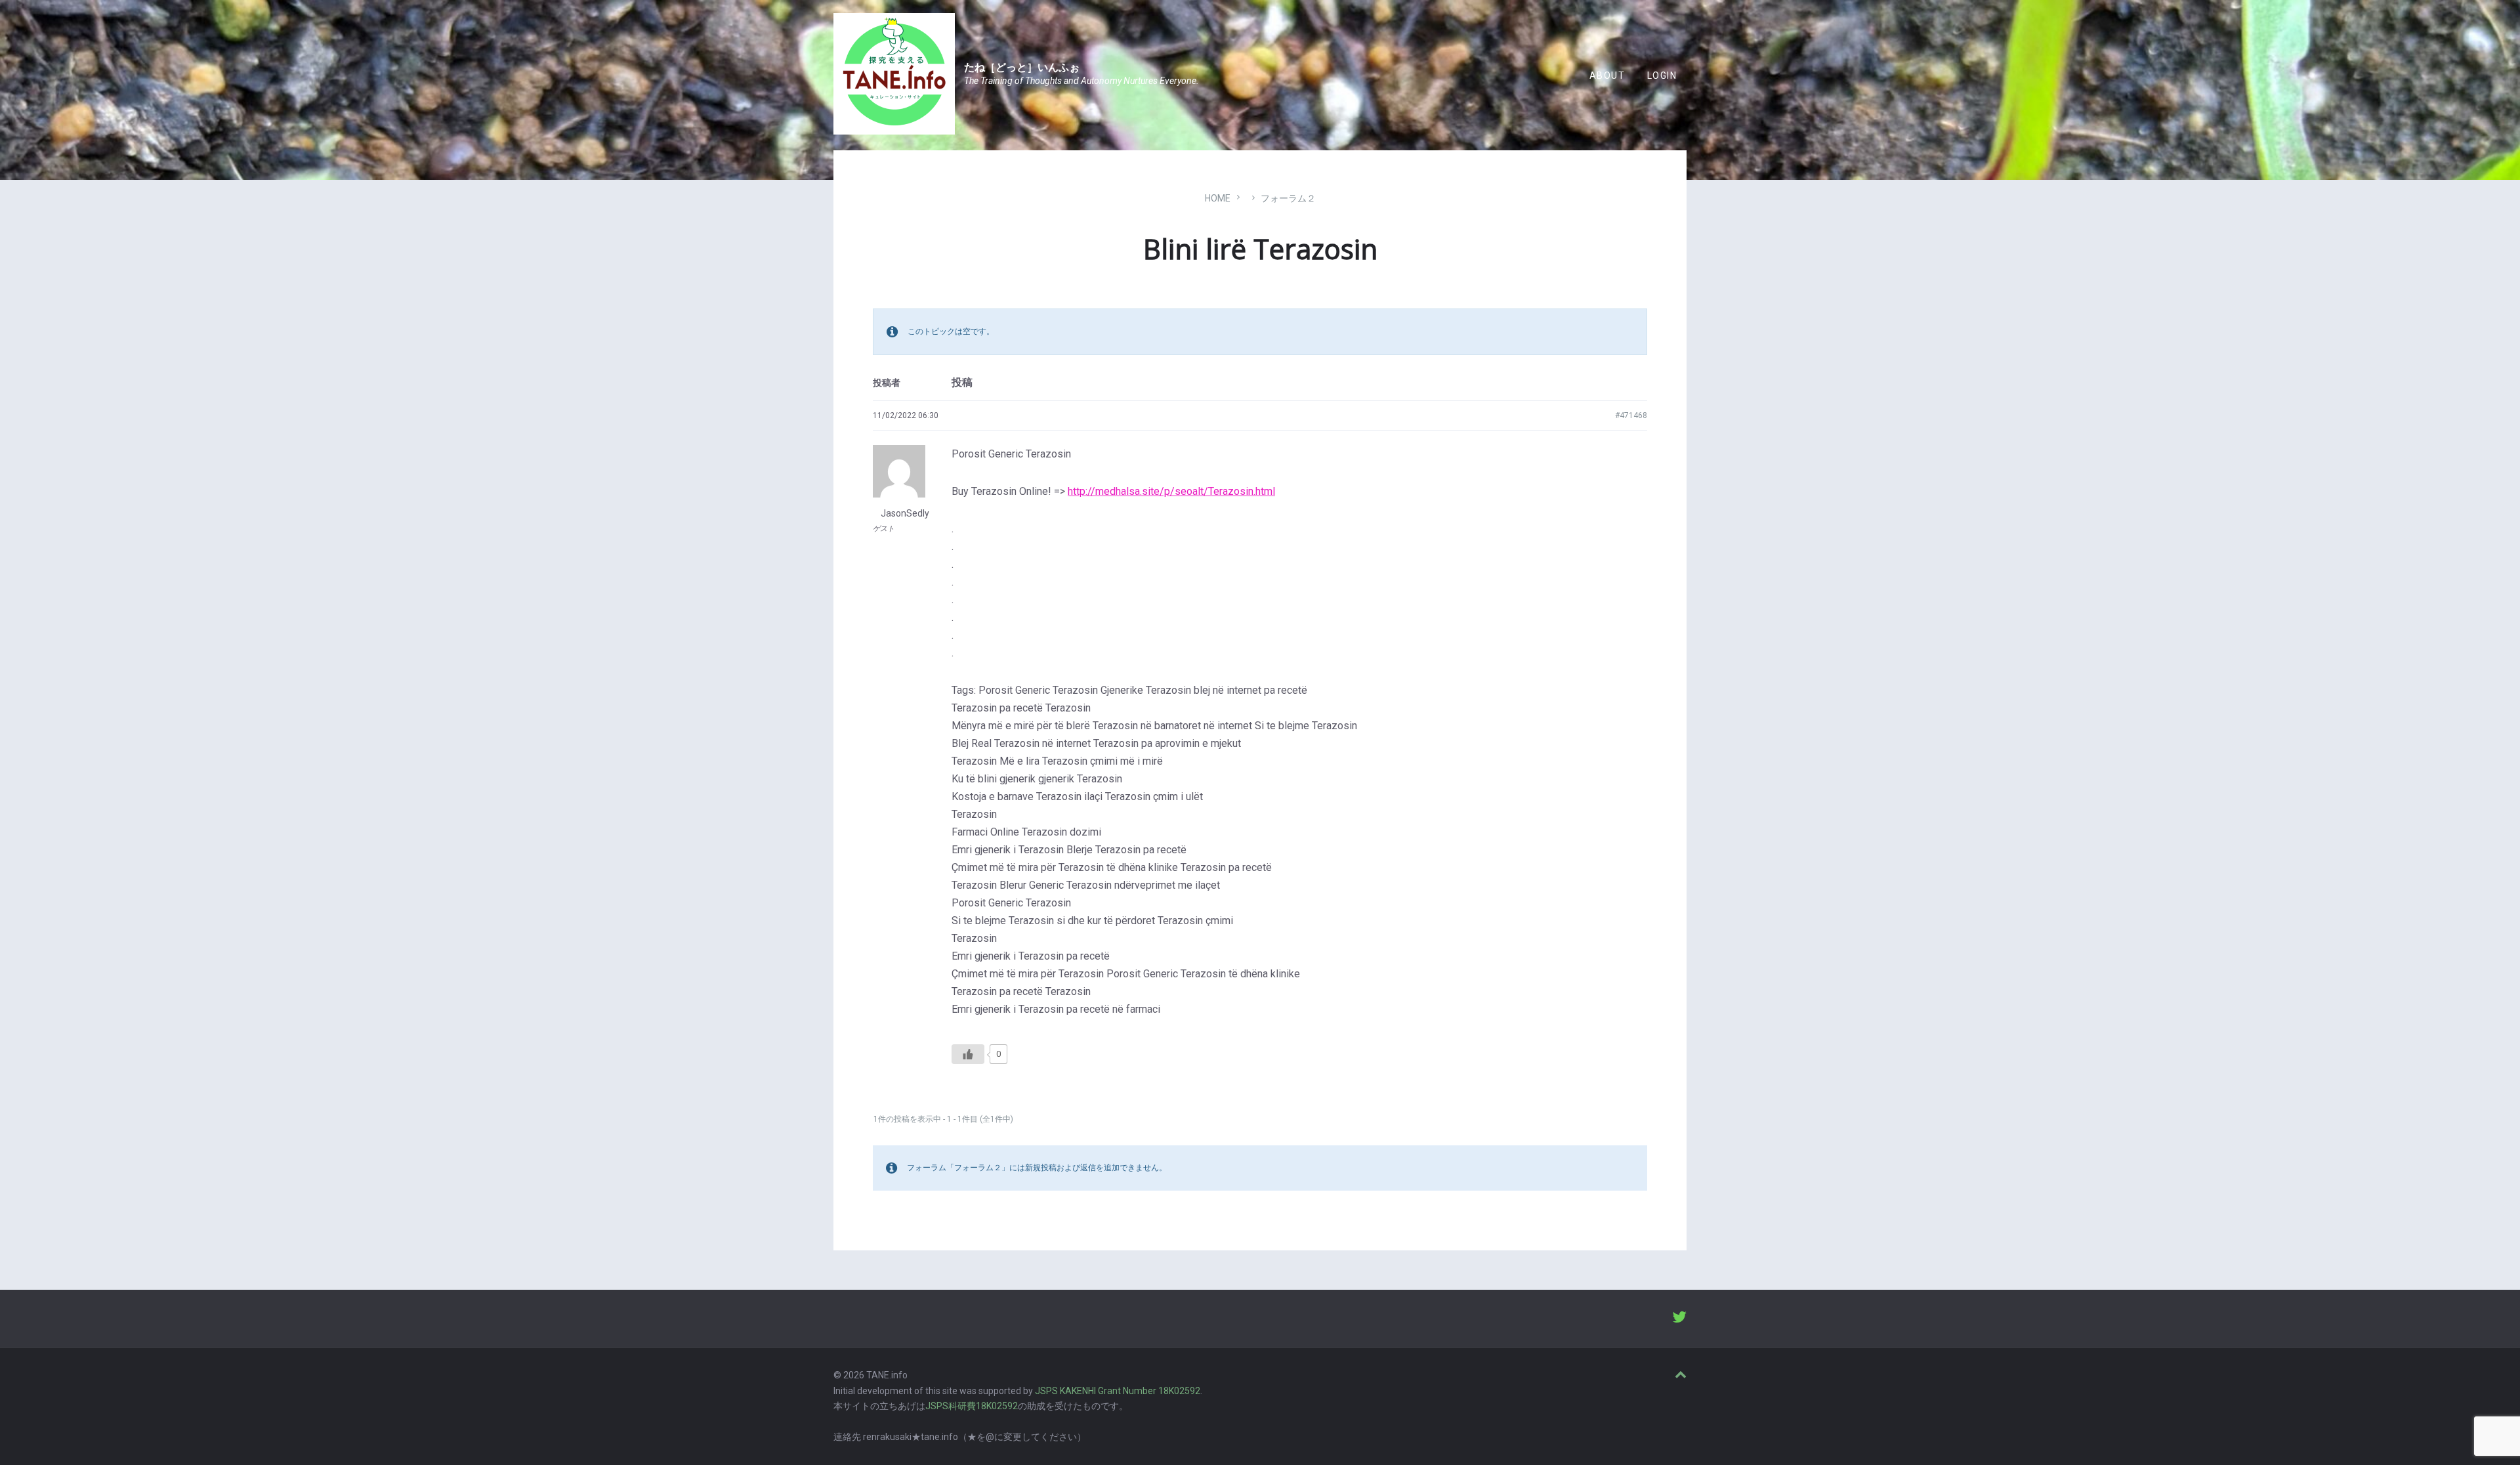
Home (1218, 198)
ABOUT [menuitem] (1607, 75)
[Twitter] (1679, 1319)
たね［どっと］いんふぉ (1022, 67)
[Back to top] (1681, 1375)
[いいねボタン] (968, 1054)
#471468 (1631, 415)
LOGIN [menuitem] (1662, 75)
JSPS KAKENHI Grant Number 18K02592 (1118, 1391)
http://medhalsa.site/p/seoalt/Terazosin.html (1171, 491)
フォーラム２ (1288, 198)
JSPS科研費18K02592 (972, 1406)
